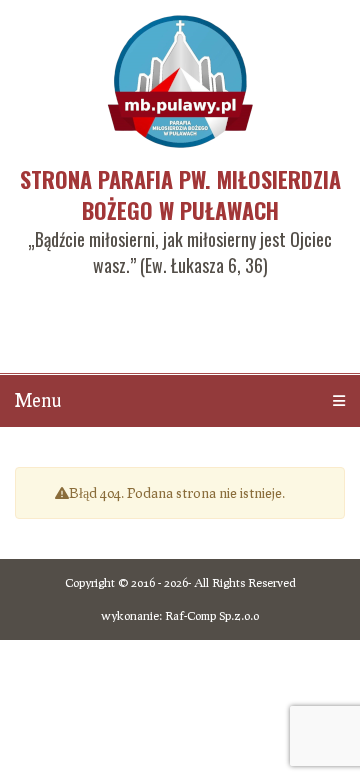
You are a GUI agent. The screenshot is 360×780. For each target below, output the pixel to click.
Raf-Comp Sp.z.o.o (212, 615)
